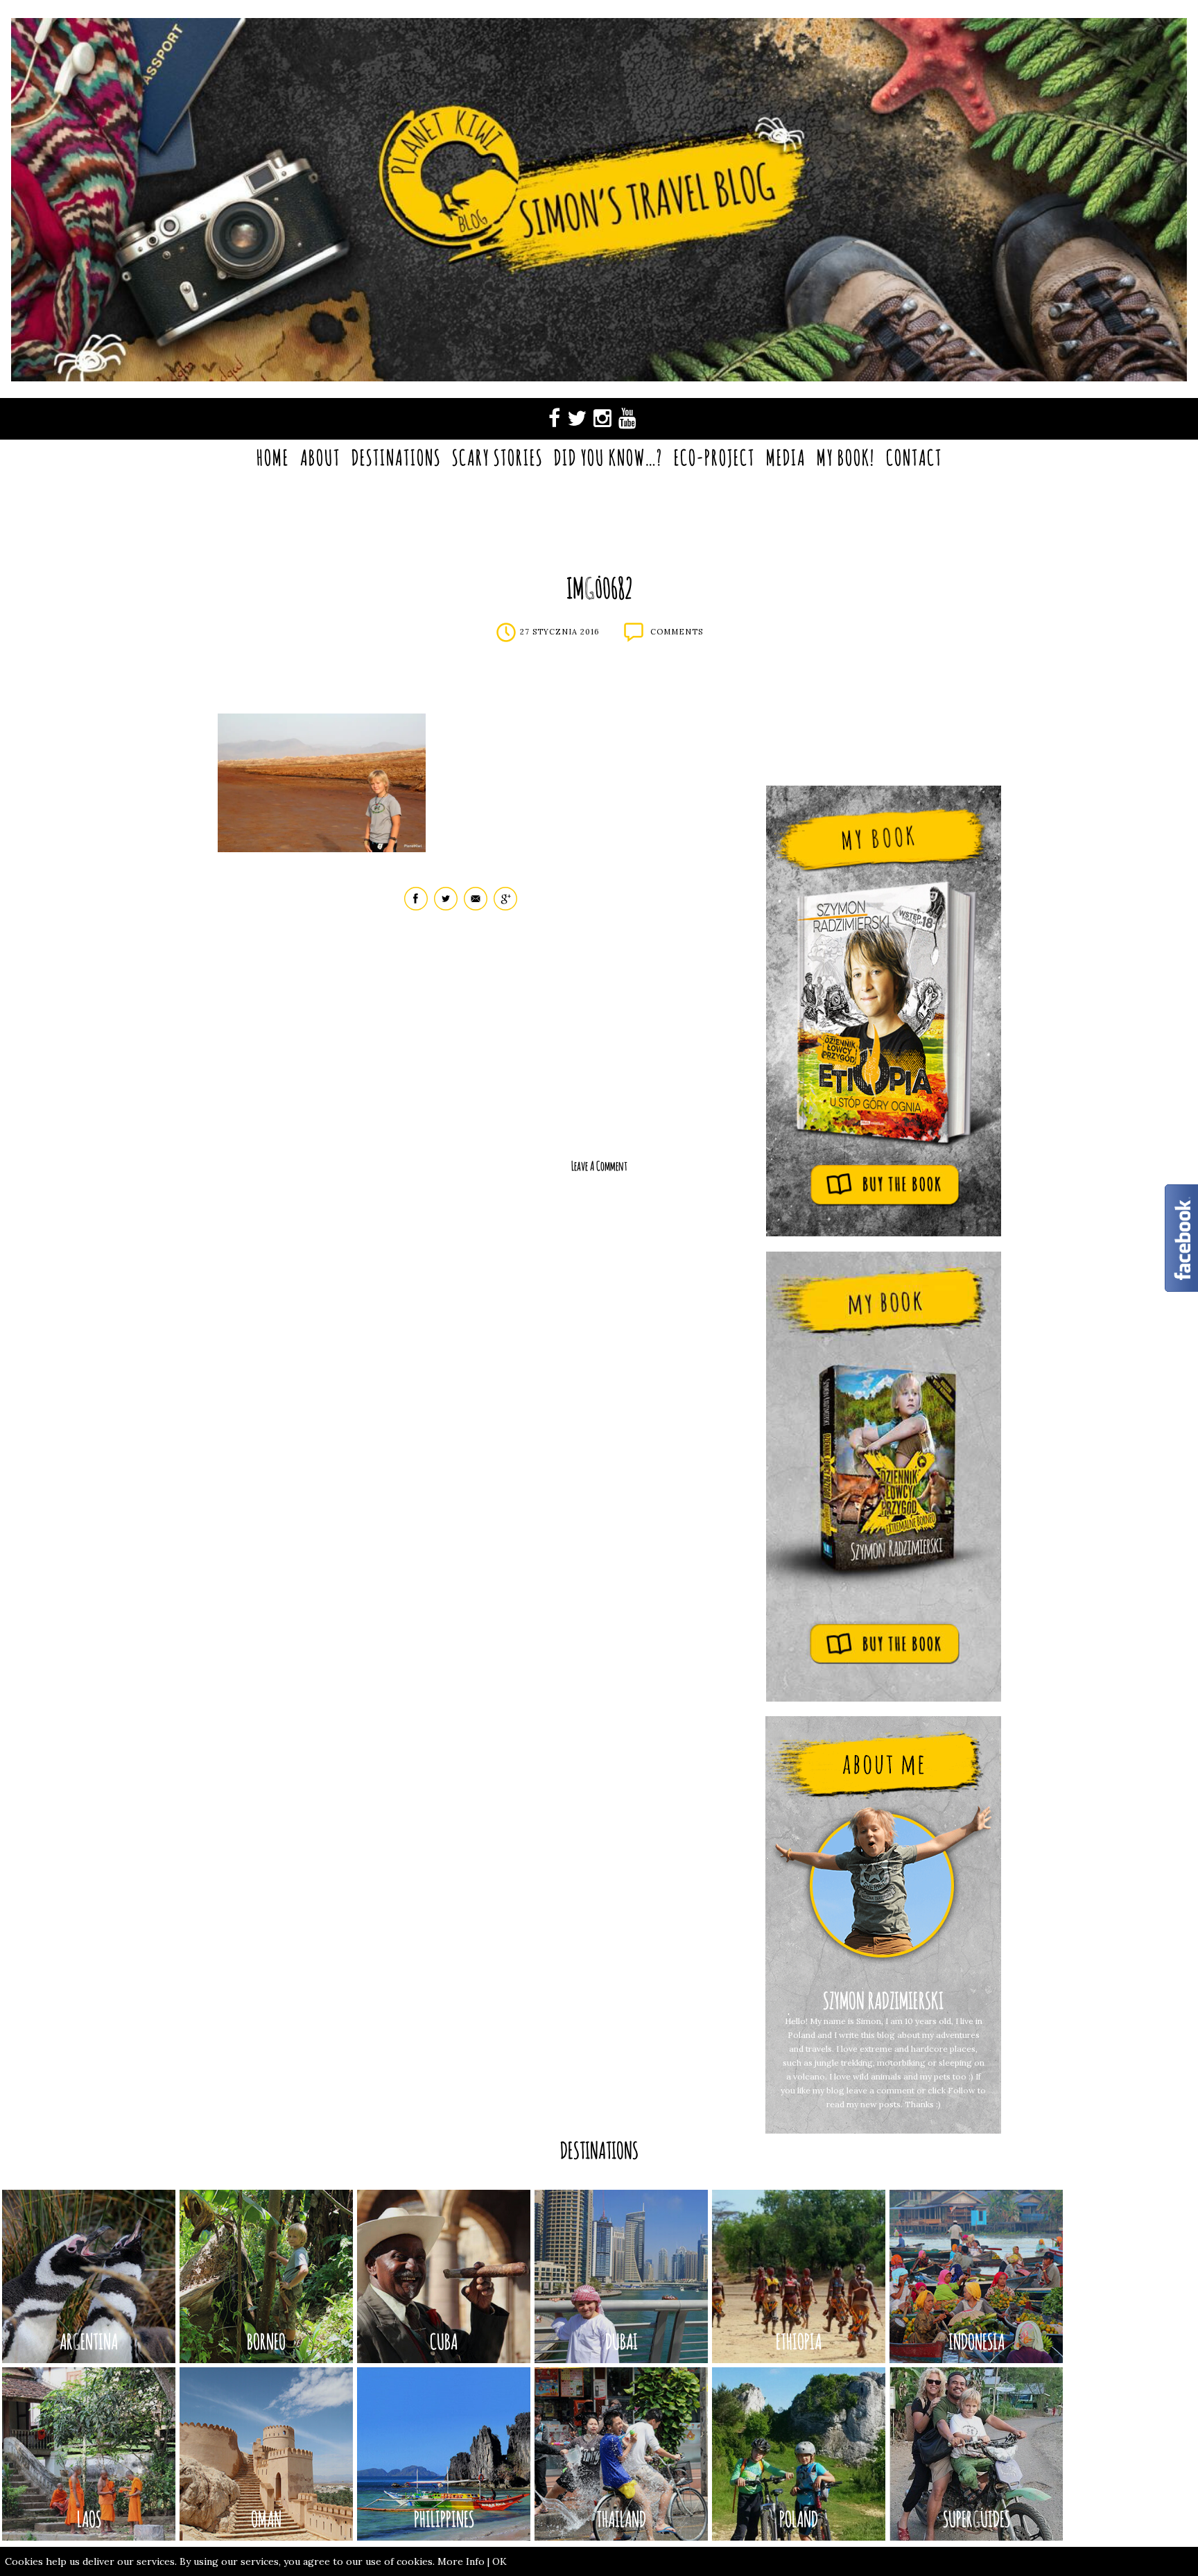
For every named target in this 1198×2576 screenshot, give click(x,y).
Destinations (396, 457)
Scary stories (497, 457)
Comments (677, 632)
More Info (461, 2561)
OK (500, 2561)
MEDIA (786, 457)
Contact (914, 457)
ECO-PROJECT (714, 457)
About (320, 457)
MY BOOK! (846, 457)
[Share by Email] (476, 907)
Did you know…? (608, 457)
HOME (273, 457)
